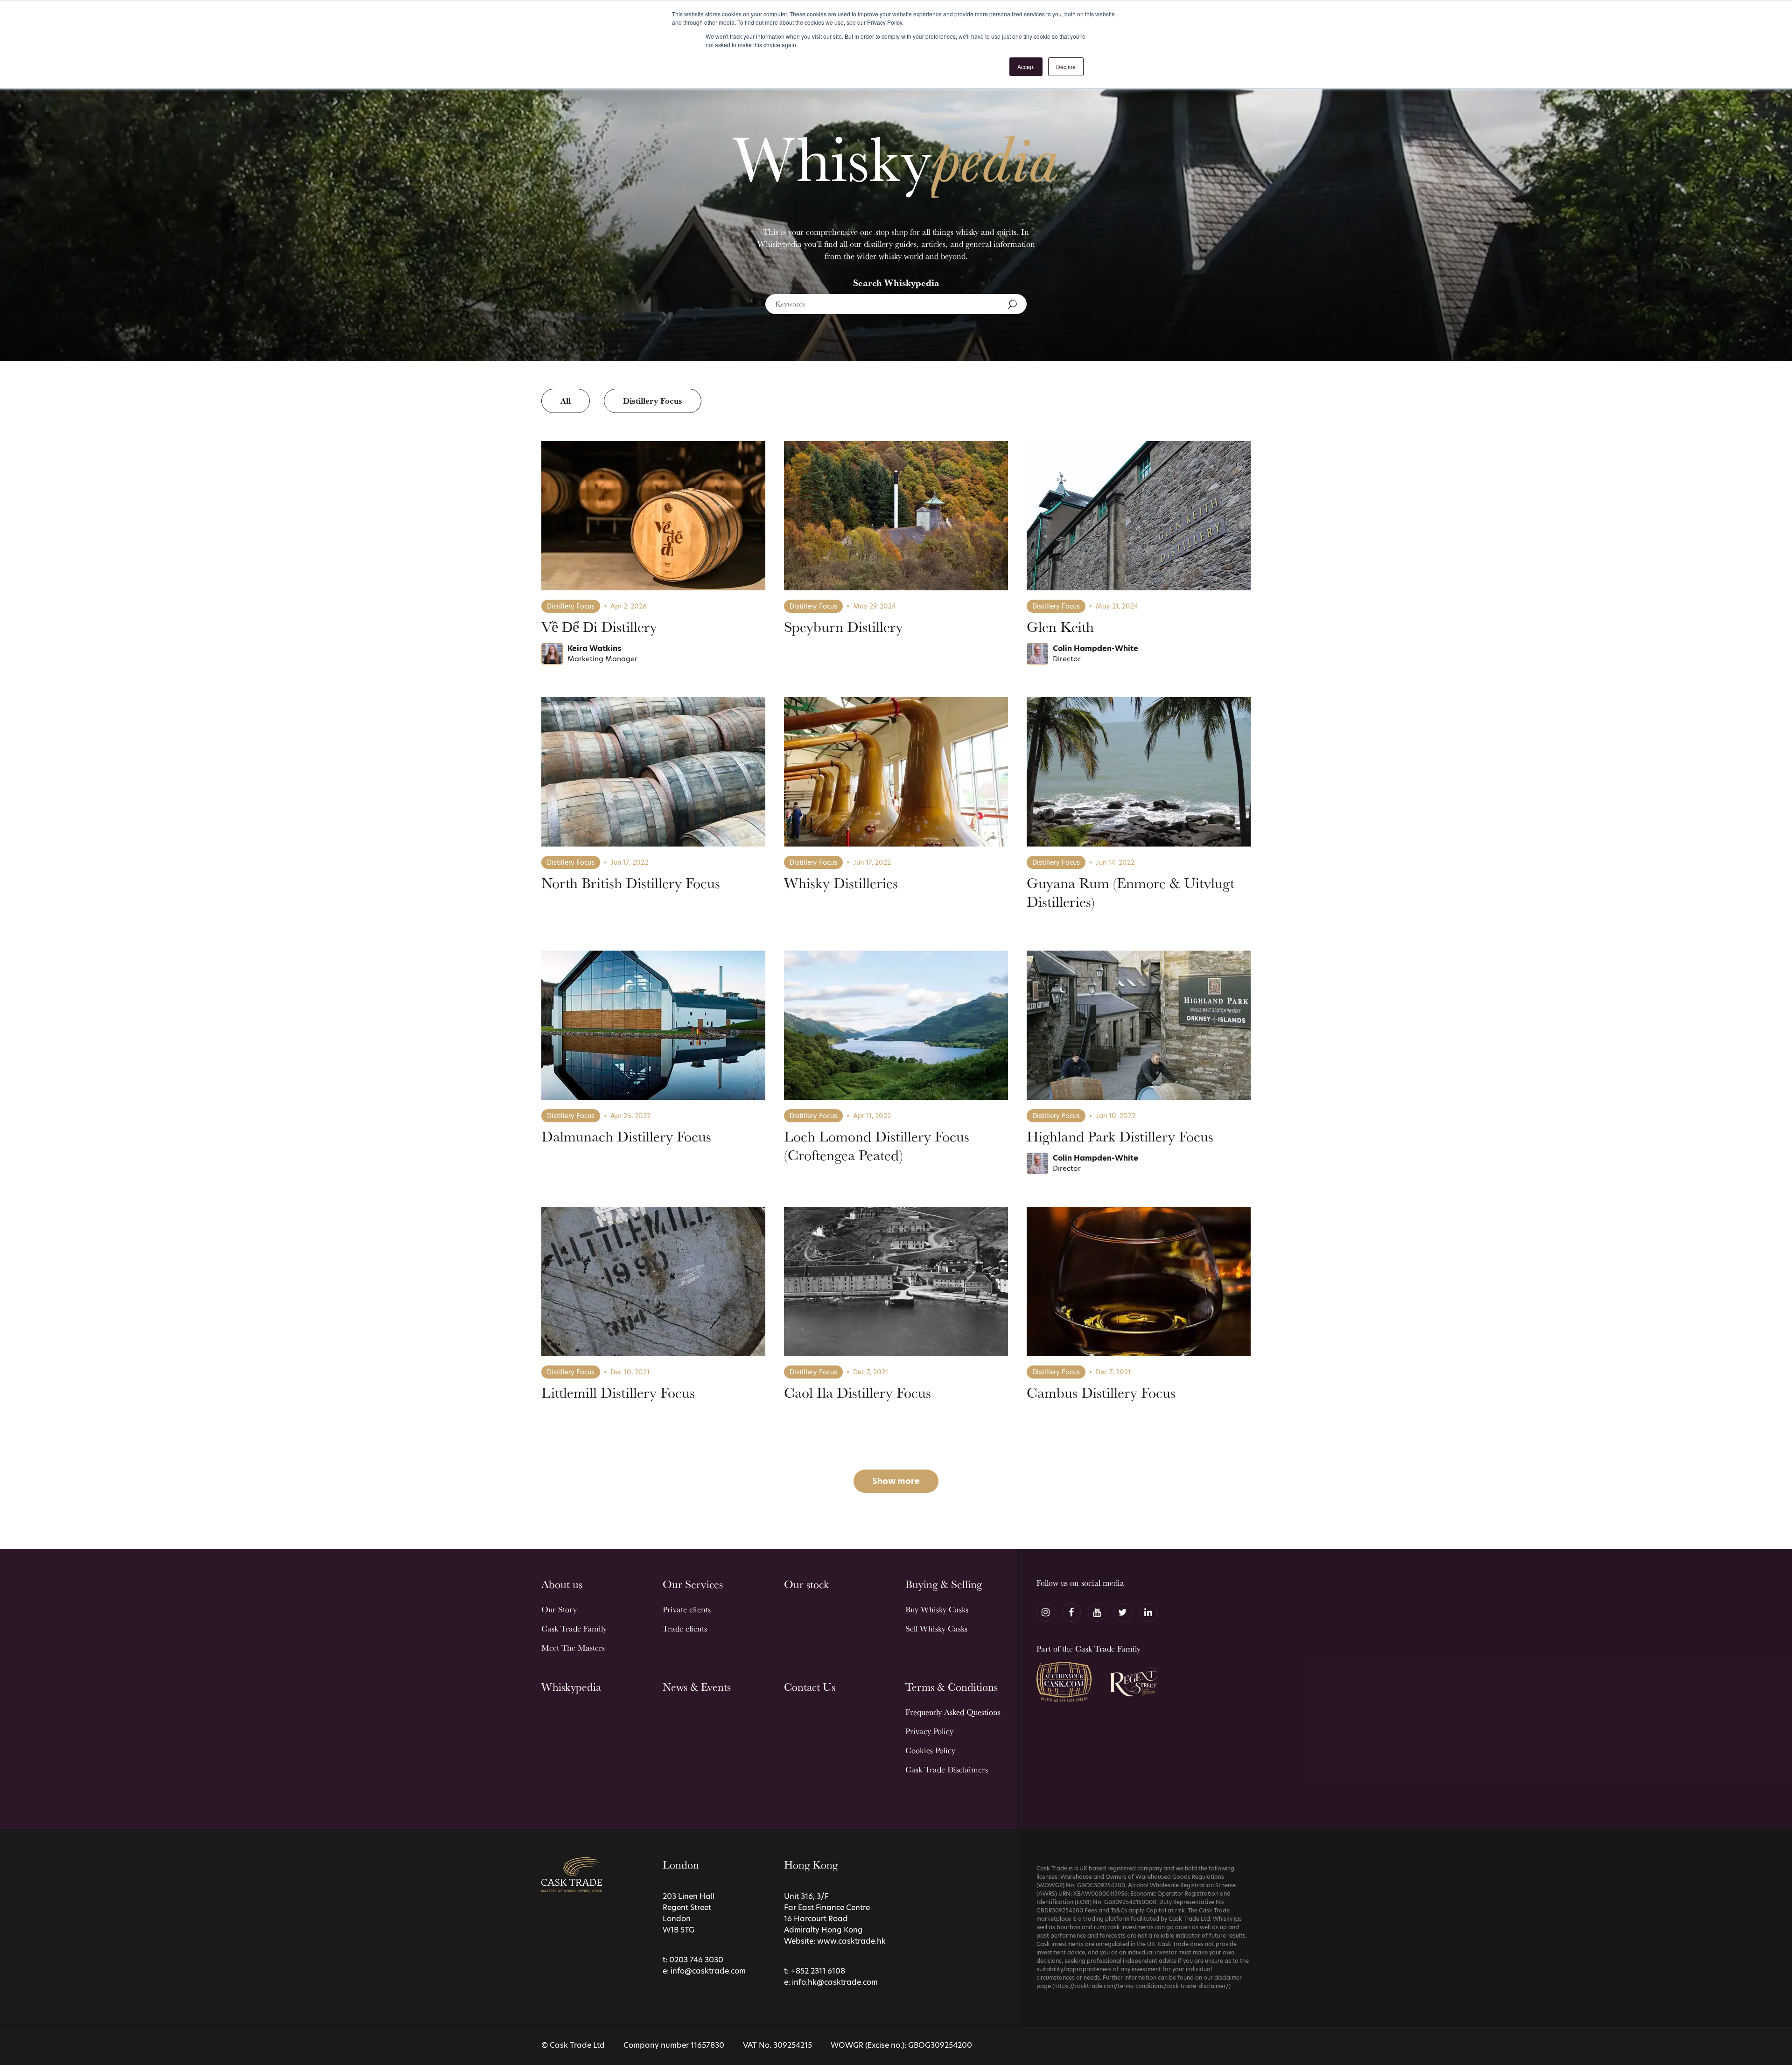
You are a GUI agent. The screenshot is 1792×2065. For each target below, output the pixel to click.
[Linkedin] (1148, 1612)
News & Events (697, 1687)
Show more (896, 1481)
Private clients (687, 1609)
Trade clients (685, 1628)
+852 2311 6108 (818, 1971)
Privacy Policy (929, 1731)
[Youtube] (1097, 1612)
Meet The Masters (573, 1648)
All (566, 401)
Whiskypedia (571, 1687)
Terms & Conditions (952, 1687)
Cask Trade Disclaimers (947, 1769)
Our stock (806, 1584)
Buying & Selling (944, 1584)
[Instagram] (1046, 1612)
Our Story (559, 1609)
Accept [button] (1026, 66)
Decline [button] (1066, 66)
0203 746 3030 (696, 1960)
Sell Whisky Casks (936, 1628)
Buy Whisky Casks (937, 1609)
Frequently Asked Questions (953, 1712)
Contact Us (810, 1687)
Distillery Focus (653, 401)
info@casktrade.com (708, 1971)
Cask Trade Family (574, 1628)
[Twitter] (1123, 1612)
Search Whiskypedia (896, 283)
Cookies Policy (930, 1750)
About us (562, 1584)
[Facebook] (1071, 1612)
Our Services (693, 1584)
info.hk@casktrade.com (835, 1982)
